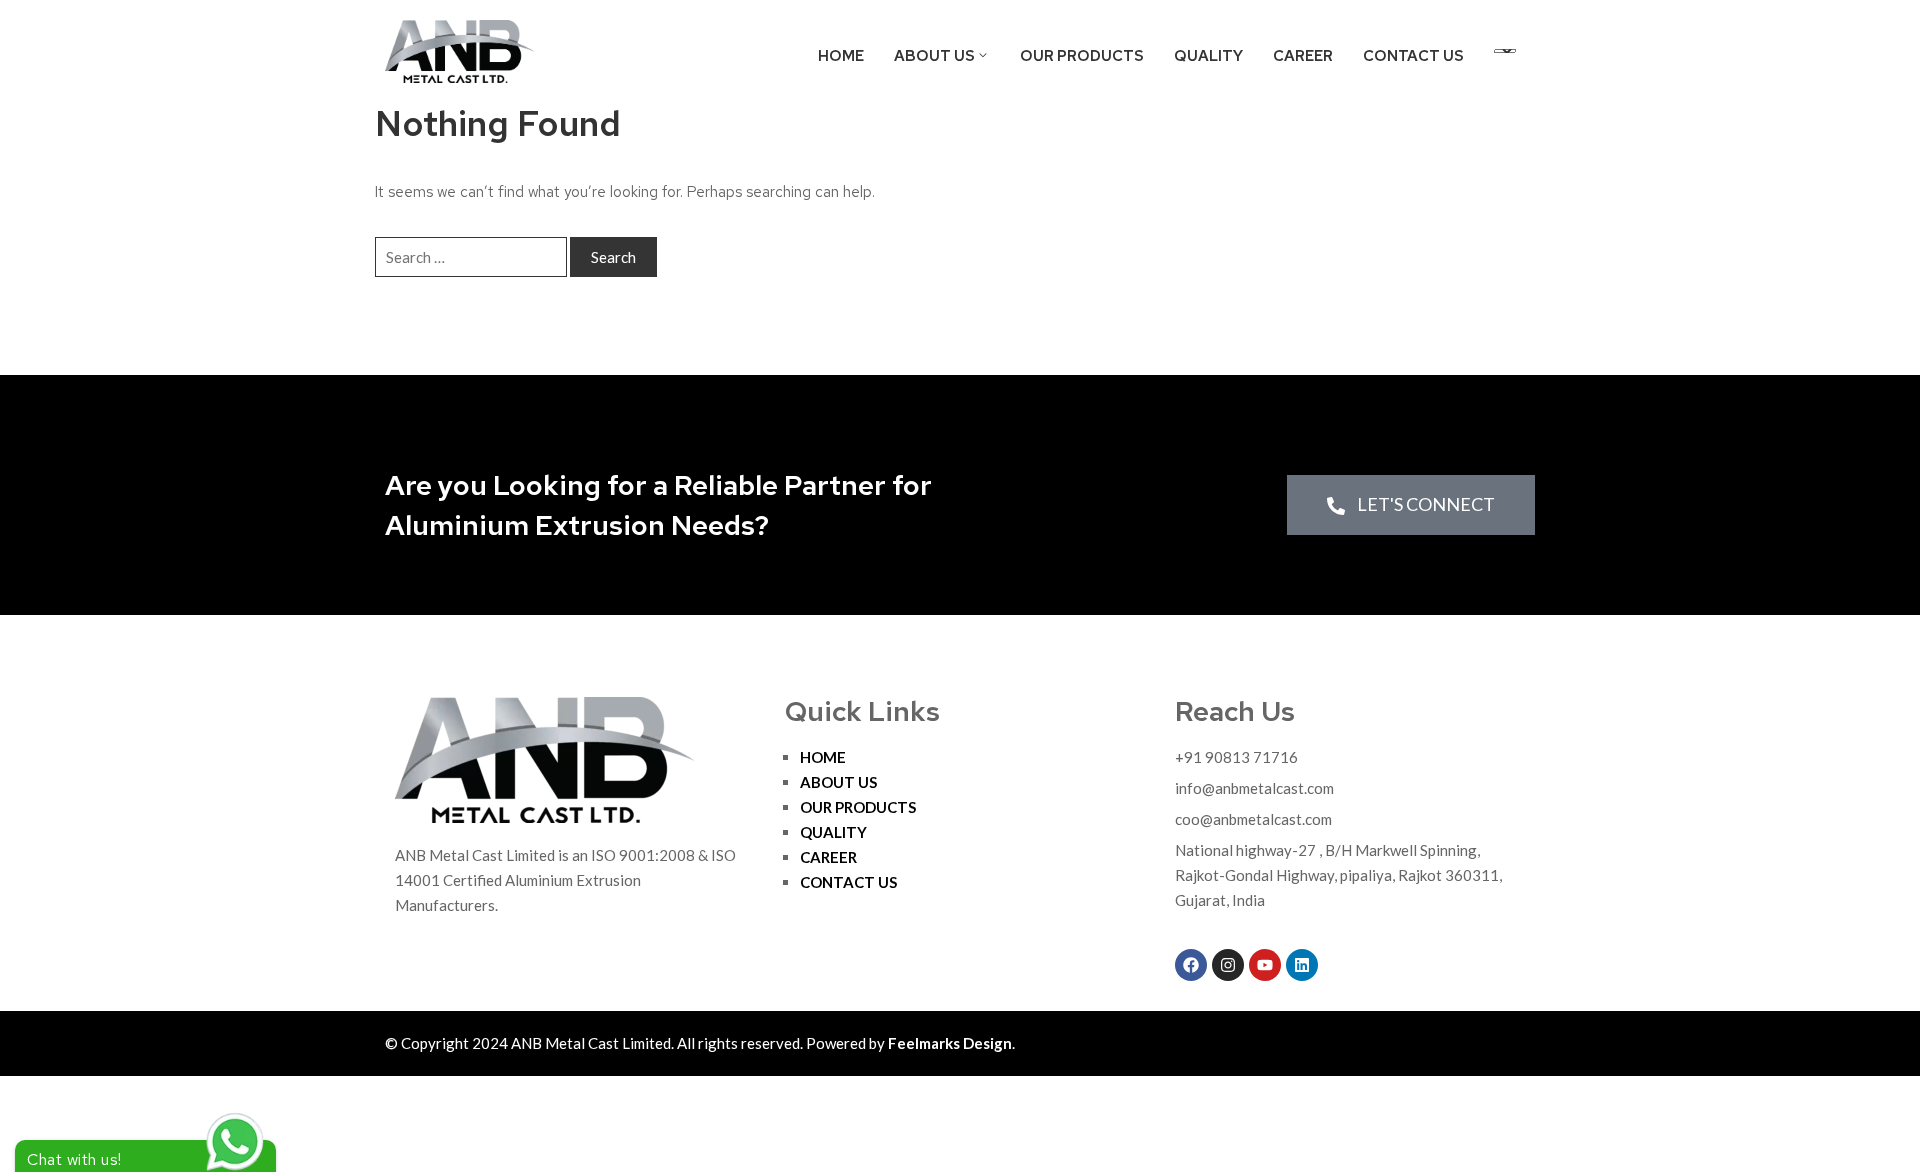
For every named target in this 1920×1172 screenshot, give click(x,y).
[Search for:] (471, 257)
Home (841, 56)
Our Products (1082, 56)
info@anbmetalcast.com (1254, 788)
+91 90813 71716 (1236, 757)
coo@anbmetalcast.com (1253, 819)
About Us (934, 56)
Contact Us (1413, 56)
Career (1303, 56)
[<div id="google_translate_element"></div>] (1505, 54)
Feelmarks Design (950, 1043)
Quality (1208, 56)
